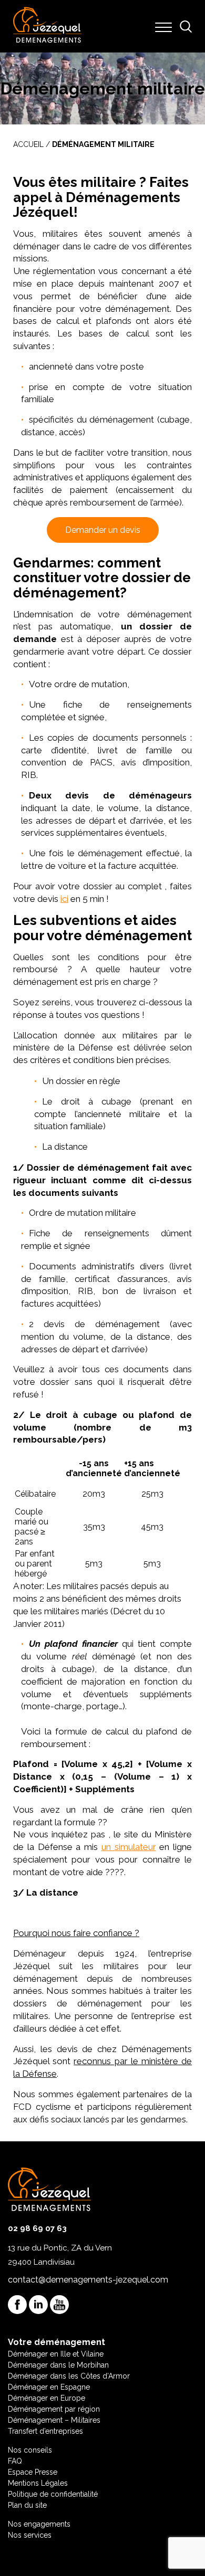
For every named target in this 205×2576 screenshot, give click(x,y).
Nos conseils (30, 2450)
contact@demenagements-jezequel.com (88, 2280)
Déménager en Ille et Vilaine (56, 2354)
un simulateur (129, 1847)
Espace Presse (33, 2472)
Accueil (28, 144)
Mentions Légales (38, 2483)
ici (64, 899)
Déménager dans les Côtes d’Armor (69, 2376)
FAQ (15, 2461)
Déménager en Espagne (49, 2387)
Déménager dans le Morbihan (58, 2365)
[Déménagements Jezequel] (47, 26)
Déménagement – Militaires (54, 2420)
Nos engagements (39, 2524)
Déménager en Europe (47, 2398)
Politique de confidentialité (53, 2494)
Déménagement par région (54, 2409)
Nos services (30, 2535)
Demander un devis (103, 530)
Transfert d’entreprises (45, 2431)
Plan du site (27, 2505)
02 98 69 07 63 (37, 2228)
